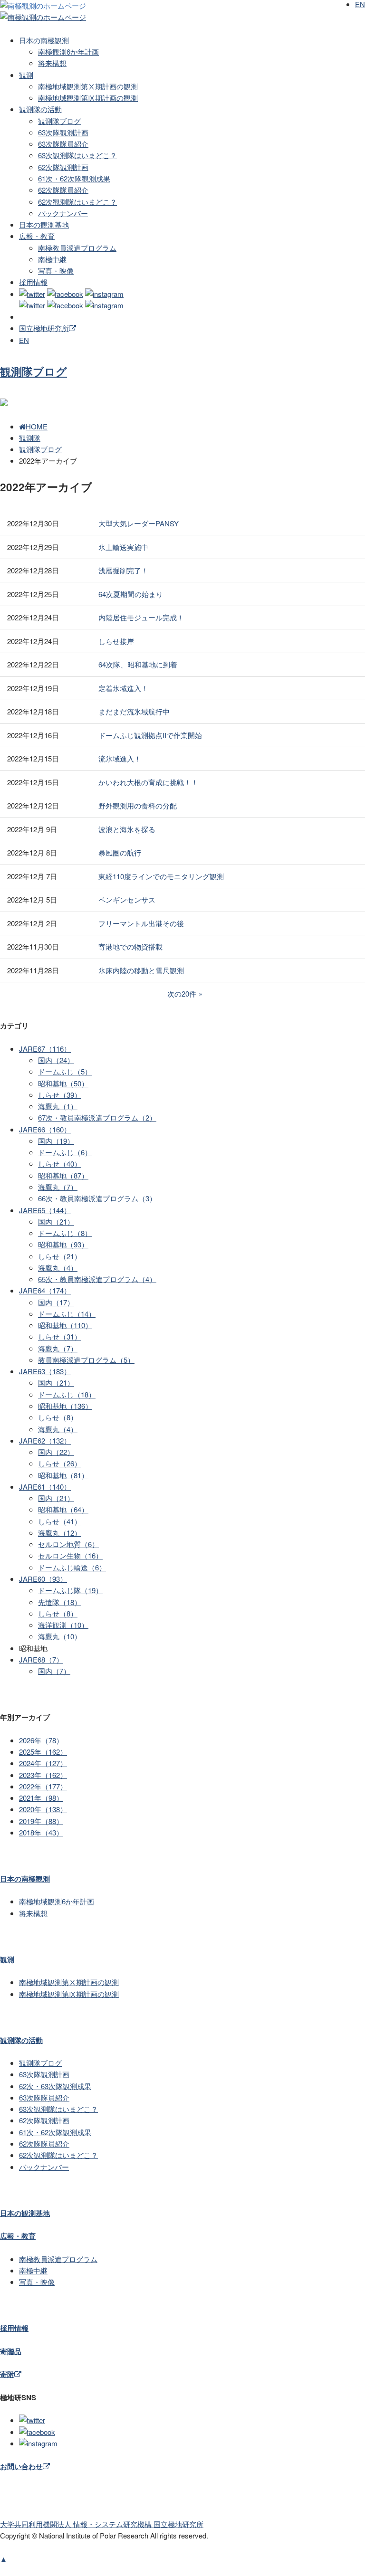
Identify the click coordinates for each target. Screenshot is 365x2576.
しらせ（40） (60, 1164)
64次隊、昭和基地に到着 (138, 664)
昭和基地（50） (63, 1083)
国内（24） (56, 1060)
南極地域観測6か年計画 (57, 1901)
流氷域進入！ (120, 758)
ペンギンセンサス (127, 899)
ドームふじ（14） (67, 1314)
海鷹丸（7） (58, 1187)
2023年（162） (43, 1775)
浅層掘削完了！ (123, 570)
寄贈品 (11, 2351)
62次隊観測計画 (63, 167)
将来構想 (52, 63)
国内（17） (56, 1302)
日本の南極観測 (44, 40)
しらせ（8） (58, 1417)
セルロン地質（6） (68, 1544)
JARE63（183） (45, 1371)
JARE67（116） (45, 1049)
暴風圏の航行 (120, 852)
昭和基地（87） (63, 1175)
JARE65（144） (45, 1210)
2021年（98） (41, 1798)
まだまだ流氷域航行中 (134, 711)
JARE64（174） (45, 1290)
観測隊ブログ (59, 121)
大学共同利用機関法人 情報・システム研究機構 (102, 2524)
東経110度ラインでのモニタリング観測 (161, 876)
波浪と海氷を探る (127, 829)
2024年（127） (43, 1763)
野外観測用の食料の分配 (138, 805)
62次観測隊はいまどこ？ (77, 202)
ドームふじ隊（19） (70, 1590)
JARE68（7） (41, 1659)
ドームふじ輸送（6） (72, 1567)
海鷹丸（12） (60, 1533)
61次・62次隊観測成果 (74, 178)
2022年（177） (43, 1786)
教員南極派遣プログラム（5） (86, 1360)
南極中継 (52, 259)
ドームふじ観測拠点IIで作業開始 (150, 735)
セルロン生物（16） (70, 1555)
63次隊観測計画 (63, 132)
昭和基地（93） (63, 1244)
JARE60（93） (43, 1579)
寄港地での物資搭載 (130, 946)
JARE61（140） (45, 1487)
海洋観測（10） (63, 1625)
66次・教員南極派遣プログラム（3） (97, 1198)
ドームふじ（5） (65, 1071)
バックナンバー (63, 213)
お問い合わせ (21, 2466)
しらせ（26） (60, 1463)
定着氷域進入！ (123, 688)
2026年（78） (41, 1740)
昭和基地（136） (65, 1406)
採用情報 (33, 282)
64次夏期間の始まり (131, 594)
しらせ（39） (60, 1095)
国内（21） (56, 1221)
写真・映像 (56, 271)
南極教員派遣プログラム (77, 248)
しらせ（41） (60, 1521)
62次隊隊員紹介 (63, 190)
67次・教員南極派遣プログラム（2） (97, 1117)
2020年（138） (43, 1809)
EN (24, 340)
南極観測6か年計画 (68, 52)
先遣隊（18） (60, 1602)
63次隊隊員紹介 (63, 144)
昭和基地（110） (65, 1325)
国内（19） (56, 1141)
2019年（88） (41, 1821)
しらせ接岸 (116, 641)
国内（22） (56, 1452)
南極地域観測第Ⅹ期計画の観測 (88, 86)
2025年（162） (43, 1752)
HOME (37, 426)
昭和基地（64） (63, 1509)
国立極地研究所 (44, 328)
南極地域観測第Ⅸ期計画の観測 (88, 98)
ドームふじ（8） (65, 1233)
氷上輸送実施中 (123, 547)
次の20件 (182, 993)
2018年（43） (41, 1832)
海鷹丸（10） (60, 1636)
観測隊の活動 (40, 109)
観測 (26, 75)
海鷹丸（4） (58, 1268)
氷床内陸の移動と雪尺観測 (141, 970)
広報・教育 (37, 236)
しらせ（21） (60, 1256)
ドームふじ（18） (67, 1394)
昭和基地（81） (63, 1475)
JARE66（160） (45, 1129)
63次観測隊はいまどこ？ (77, 155)
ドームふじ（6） (65, 1152)
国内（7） (54, 1671)
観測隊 (30, 438)
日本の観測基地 (44, 224)
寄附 (7, 2374)
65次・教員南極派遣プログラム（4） (97, 1279)
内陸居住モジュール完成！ (141, 617)
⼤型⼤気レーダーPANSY (139, 523)
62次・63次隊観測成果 (55, 2086)
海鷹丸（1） (58, 1106)
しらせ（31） (60, 1336)
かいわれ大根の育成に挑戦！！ (148, 782)
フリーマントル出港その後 (141, 923)
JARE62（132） (45, 1440)
